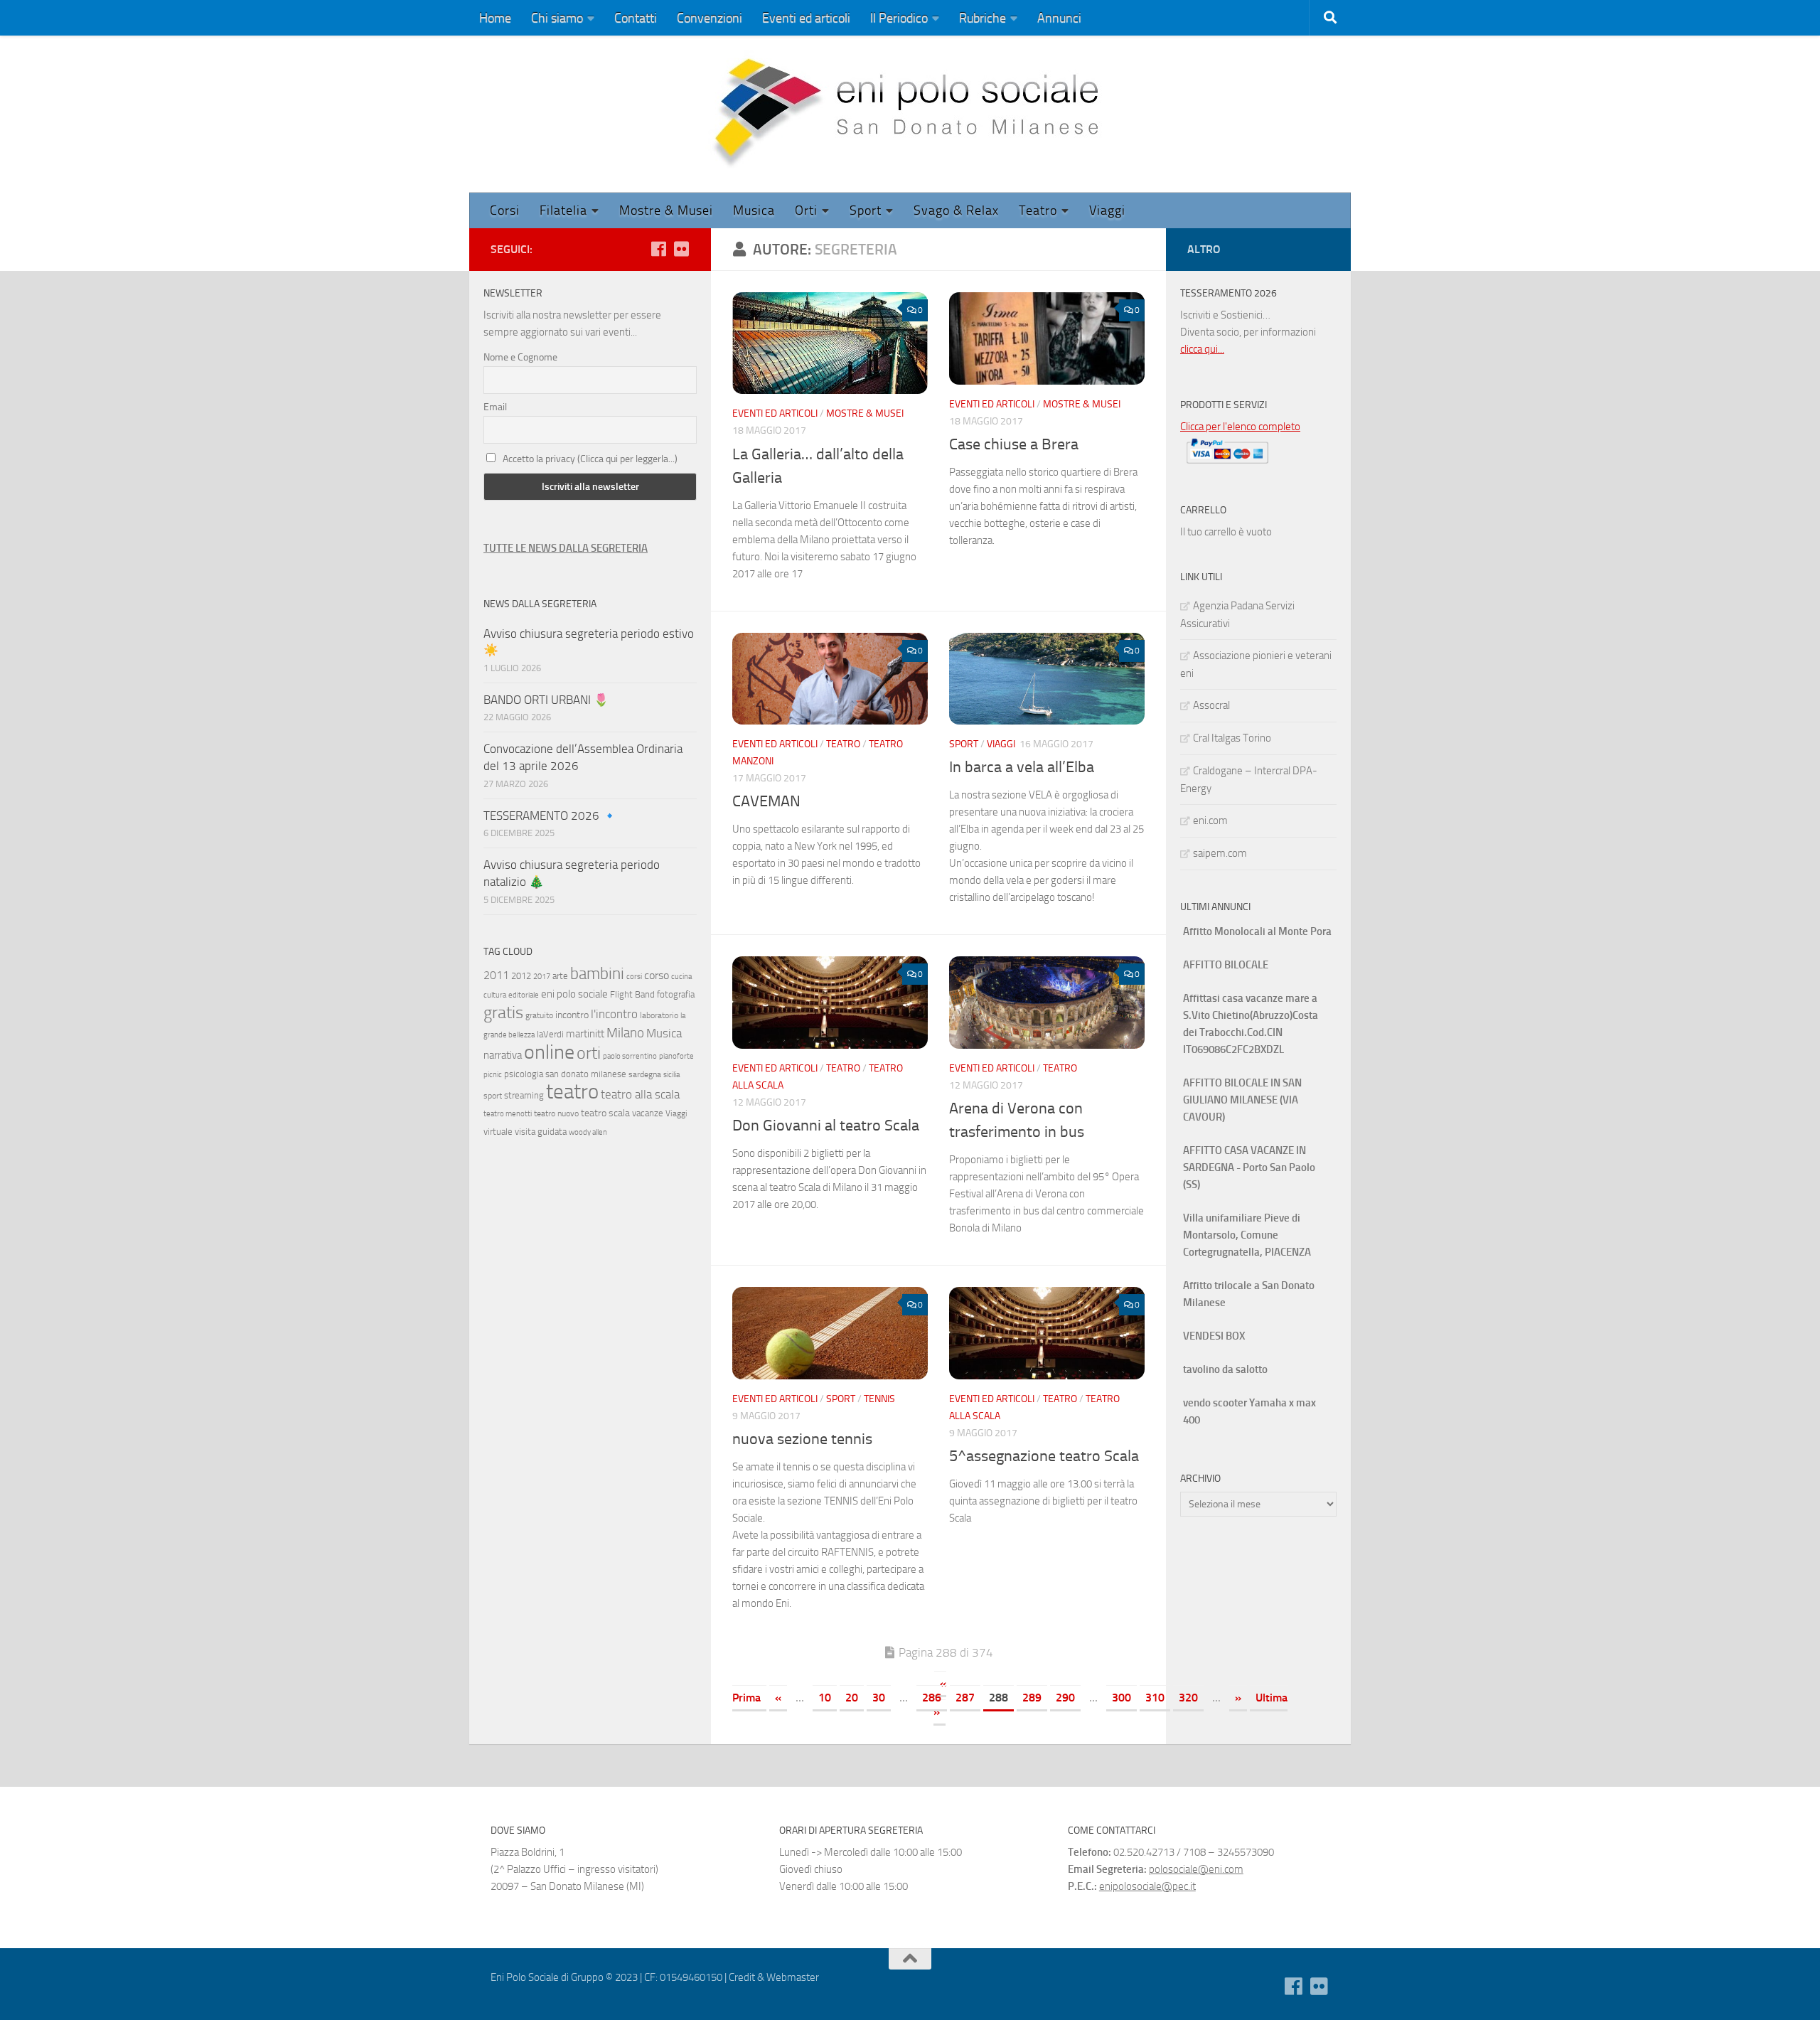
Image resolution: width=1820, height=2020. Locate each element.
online (549, 1052)
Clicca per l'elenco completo (1240, 427)
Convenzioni (710, 18)
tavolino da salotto (1225, 1369)
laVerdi (550, 1034)
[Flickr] (681, 249)
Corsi (505, 210)
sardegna (645, 1074)
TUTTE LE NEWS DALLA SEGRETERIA (566, 548)
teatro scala (605, 1113)
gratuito (539, 1015)
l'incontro (614, 1014)
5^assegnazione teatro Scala (1044, 1456)
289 (1032, 1698)
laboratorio (659, 1015)
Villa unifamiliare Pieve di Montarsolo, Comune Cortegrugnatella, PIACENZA (1247, 1235)
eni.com (1210, 821)
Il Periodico (899, 18)
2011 (496, 975)
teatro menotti (508, 1114)
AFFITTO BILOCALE (1226, 965)
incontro (572, 1015)
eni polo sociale (574, 994)
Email (495, 407)
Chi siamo (557, 18)
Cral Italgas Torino (1232, 738)
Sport (866, 210)
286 (932, 1698)
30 (879, 1698)
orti (589, 1053)
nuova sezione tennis (802, 1439)
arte (560, 976)
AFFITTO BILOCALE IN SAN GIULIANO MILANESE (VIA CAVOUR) (1242, 1100)
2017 (542, 977)
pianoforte (676, 1056)
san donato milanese (586, 1074)
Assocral (1211, 705)
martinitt (585, 1034)
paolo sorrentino (630, 1056)
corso (657, 975)
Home (495, 18)
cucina (681, 977)
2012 (521, 976)
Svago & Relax (956, 210)
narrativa (503, 1055)
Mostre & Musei (666, 210)
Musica (754, 210)
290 (1065, 1698)
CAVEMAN (766, 801)
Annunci (1059, 18)
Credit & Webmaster (774, 1977)
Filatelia (563, 210)
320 (1188, 1698)
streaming (524, 1095)
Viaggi (1107, 210)
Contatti (636, 18)
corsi (634, 977)
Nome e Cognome (520, 357)
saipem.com (1220, 853)
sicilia (671, 1075)
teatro (572, 1092)
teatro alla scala (640, 1095)
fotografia (676, 994)
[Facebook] (658, 249)
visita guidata (541, 1132)
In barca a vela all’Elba (1022, 767)
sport (493, 1096)
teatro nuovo (556, 1113)
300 (1122, 1698)
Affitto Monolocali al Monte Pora (1257, 931)
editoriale (524, 995)
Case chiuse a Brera (1014, 444)
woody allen (588, 1132)
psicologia (524, 1074)
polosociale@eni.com (1196, 1869)
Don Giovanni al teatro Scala (826, 1126)
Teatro (1038, 210)
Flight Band (632, 994)
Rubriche (983, 18)
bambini (597, 973)
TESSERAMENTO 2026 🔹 (550, 816)
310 (1155, 1698)
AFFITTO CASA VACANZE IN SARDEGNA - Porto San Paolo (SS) (1249, 1167)
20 (852, 1698)
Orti (806, 210)
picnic (493, 1075)
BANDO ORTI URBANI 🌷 (546, 700)
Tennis (879, 1399)
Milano (625, 1033)
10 (825, 1698)
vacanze (648, 1113)
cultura (495, 995)
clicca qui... (1202, 349)
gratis (503, 1012)
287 (965, 1698)
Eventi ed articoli (806, 18)
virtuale (498, 1132)
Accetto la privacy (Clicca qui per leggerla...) (590, 459)
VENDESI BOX (1214, 1336)
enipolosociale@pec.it (1147, 1886)
